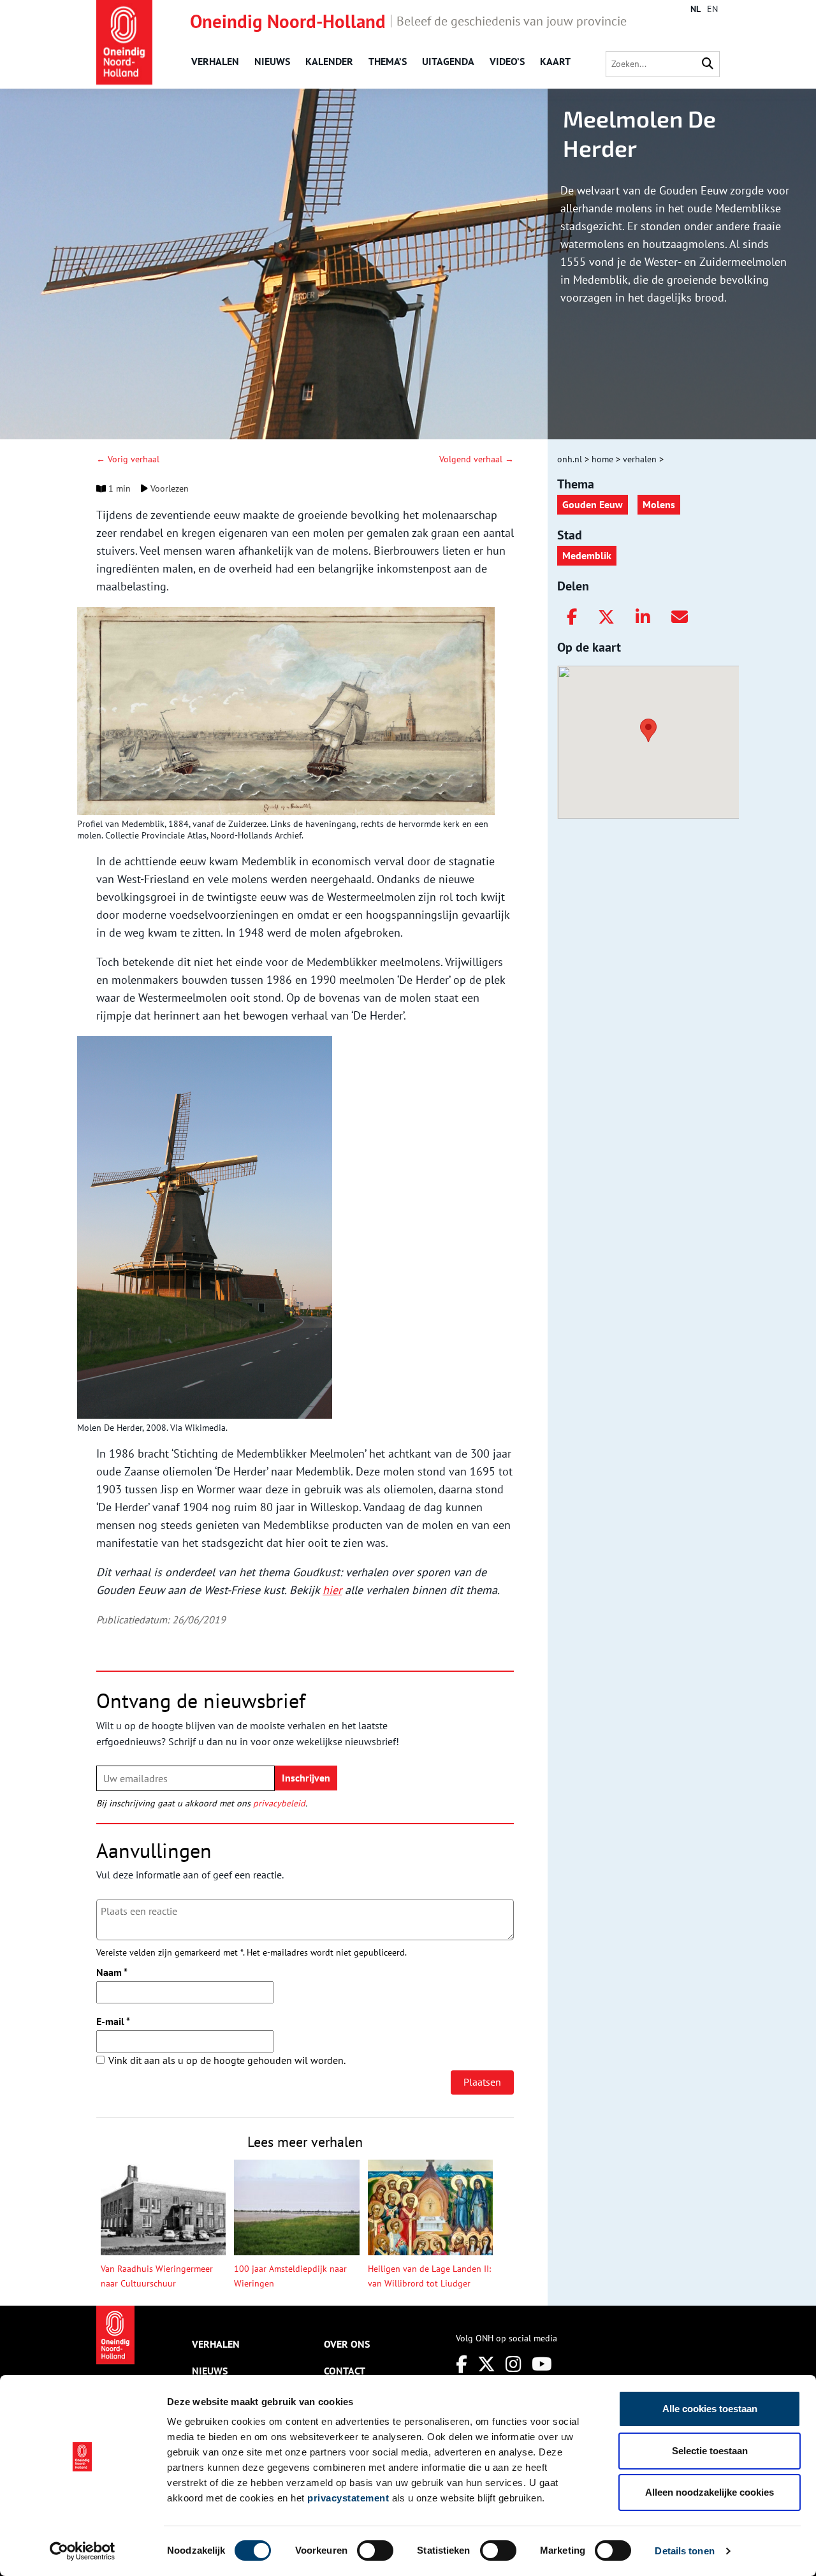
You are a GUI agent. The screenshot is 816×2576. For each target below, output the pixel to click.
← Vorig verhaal (128, 459)
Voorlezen (168, 488)
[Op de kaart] (643, 729)
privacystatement (348, 2498)
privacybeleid (279, 1803)
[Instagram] (514, 2364)
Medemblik (587, 555)
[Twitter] (606, 617)
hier (332, 1590)
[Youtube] (542, 2364)
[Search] (708, 64)
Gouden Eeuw (593, 504)
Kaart (555, 61)
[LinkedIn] (643, 617)
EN (712, 9)
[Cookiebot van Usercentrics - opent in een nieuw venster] (83, 2551)
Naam (112, 1972)
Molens (659, 504)
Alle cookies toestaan (710, 2409)
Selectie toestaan (710, 2451)
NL (696, 9)
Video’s (507, 61)
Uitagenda (448, 61)
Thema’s (388, 61)
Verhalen (215, 61)
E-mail (113, 2021)
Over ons (347, 2344)
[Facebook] (572, 617)
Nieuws (272, 61)
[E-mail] (680, 617)
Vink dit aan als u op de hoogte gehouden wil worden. (227, 2060)
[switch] (375, 2550)
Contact (345, 2371)
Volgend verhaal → (477, 459)
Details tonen (684, 2551)
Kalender (329, 61)
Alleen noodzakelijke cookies (710, 2492)
